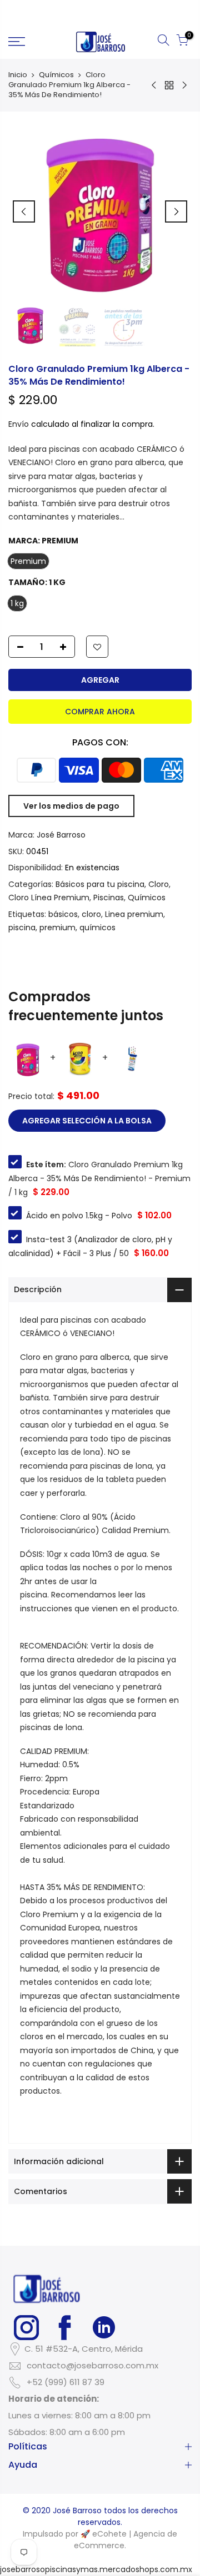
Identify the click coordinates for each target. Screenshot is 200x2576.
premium (57, 927)
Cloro (159, 884)
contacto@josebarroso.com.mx (92, 2365)
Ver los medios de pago (71, 806)
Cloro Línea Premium (49, 898)
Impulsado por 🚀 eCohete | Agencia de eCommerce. (100, 2540)
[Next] (176, 211)
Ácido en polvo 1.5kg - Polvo (79, 1216)
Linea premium (134, 914)
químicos (97, 927)
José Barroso (61, 835)
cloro (91, 914)
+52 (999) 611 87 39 (66, 2382)
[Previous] (24, 211)
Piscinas (109, 898)
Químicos (56, 75)
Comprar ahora (100, 712)
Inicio (18, 75)
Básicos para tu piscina (100, 884)
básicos (63, 914)
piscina (22, 927)
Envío (19, 424)
